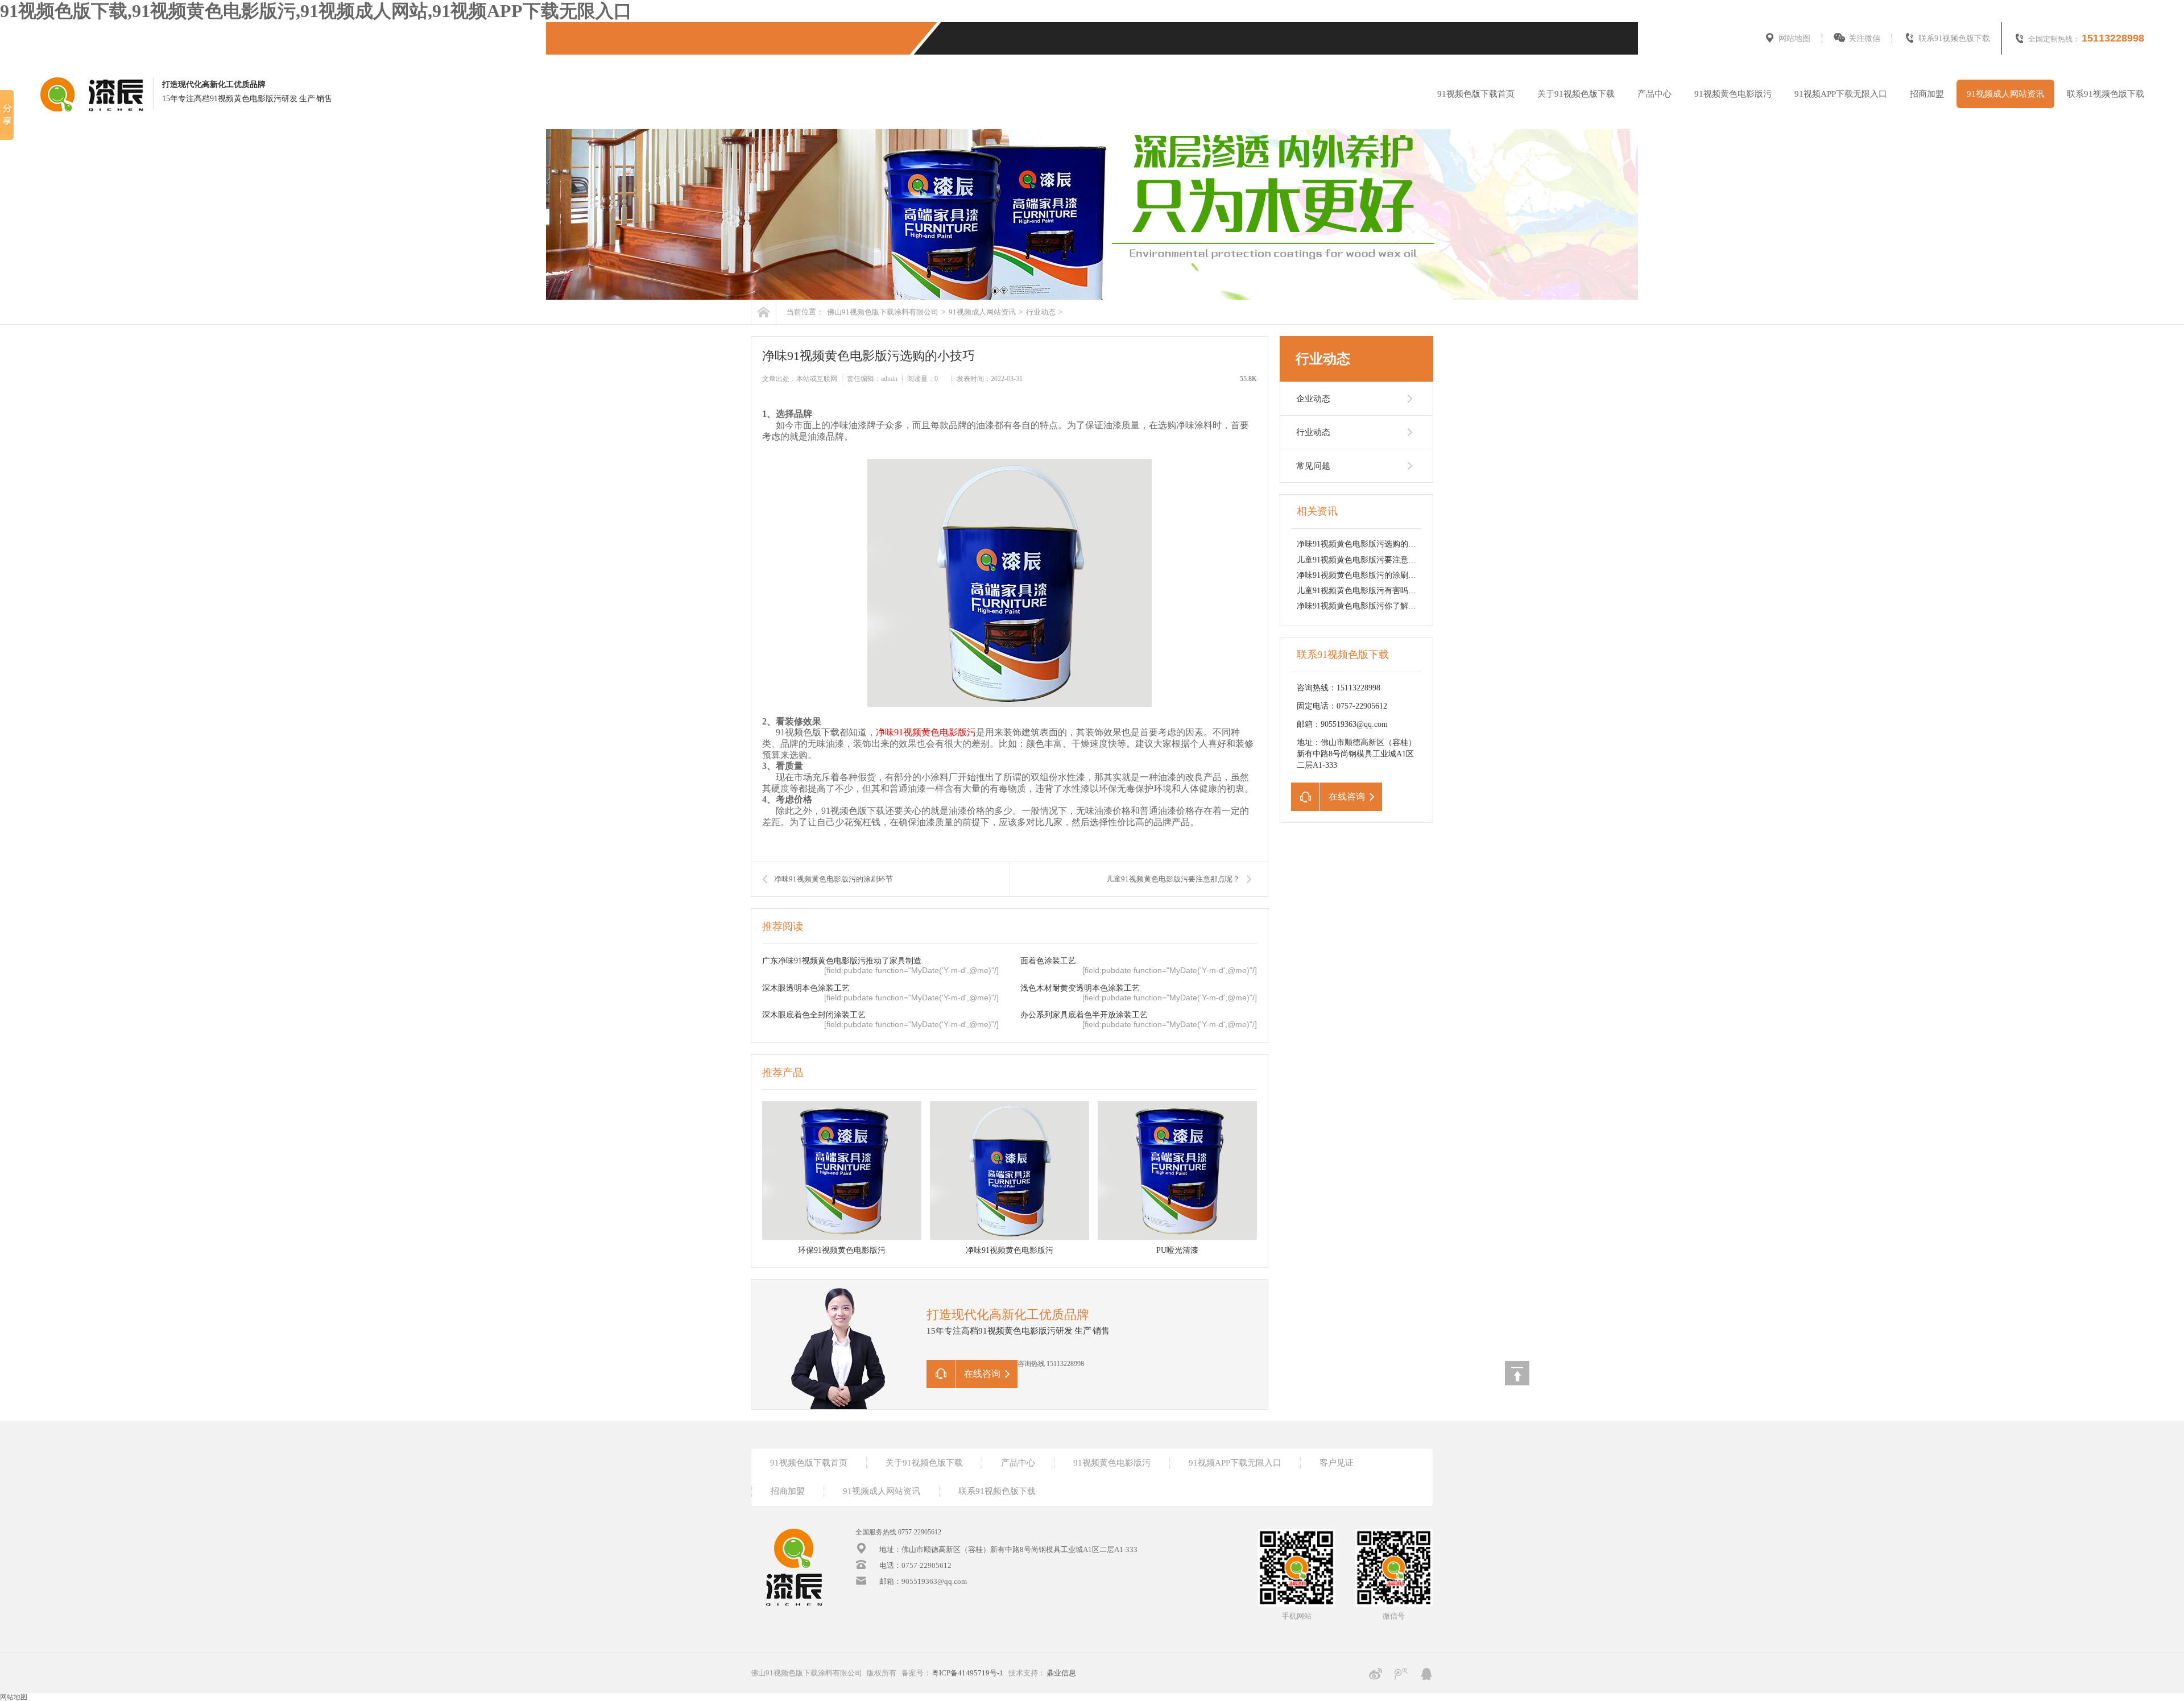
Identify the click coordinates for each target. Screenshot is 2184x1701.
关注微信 (1864, 38)
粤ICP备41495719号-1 (967, 1673)
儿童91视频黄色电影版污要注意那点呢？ (1368, 560)
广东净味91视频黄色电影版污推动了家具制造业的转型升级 (848, 961)
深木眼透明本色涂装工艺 (806, 988)
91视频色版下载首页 (1476, 94)
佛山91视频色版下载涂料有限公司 (883, 312)
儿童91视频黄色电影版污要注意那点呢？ (1173, 879)
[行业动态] (1092, 214)
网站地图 (1794, 38)
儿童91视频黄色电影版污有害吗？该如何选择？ (1380, 591)
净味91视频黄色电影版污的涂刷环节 (834, 879)
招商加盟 (1927, 94)
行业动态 (1040, 312)
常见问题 (1313, 466)
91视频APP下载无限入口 (1841, 94)
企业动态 (1313, 399)
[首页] (764, 312)
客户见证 (1337, 1463)
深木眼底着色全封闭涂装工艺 (814, 1015)
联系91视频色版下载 (1954, 38)
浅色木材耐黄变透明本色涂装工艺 (1080, 988)
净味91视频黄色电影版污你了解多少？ (1364, 606)
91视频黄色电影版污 (1733, 94)
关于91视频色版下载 (1576, 94)
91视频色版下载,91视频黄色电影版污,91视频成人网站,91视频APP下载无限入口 (316, 11)
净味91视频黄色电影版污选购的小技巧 (1364, 544)
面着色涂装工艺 (1048, 961)
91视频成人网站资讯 (2005, 94)
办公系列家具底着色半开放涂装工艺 (1084, 1015)
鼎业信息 (1061, 1673)
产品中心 (1654, 94)
